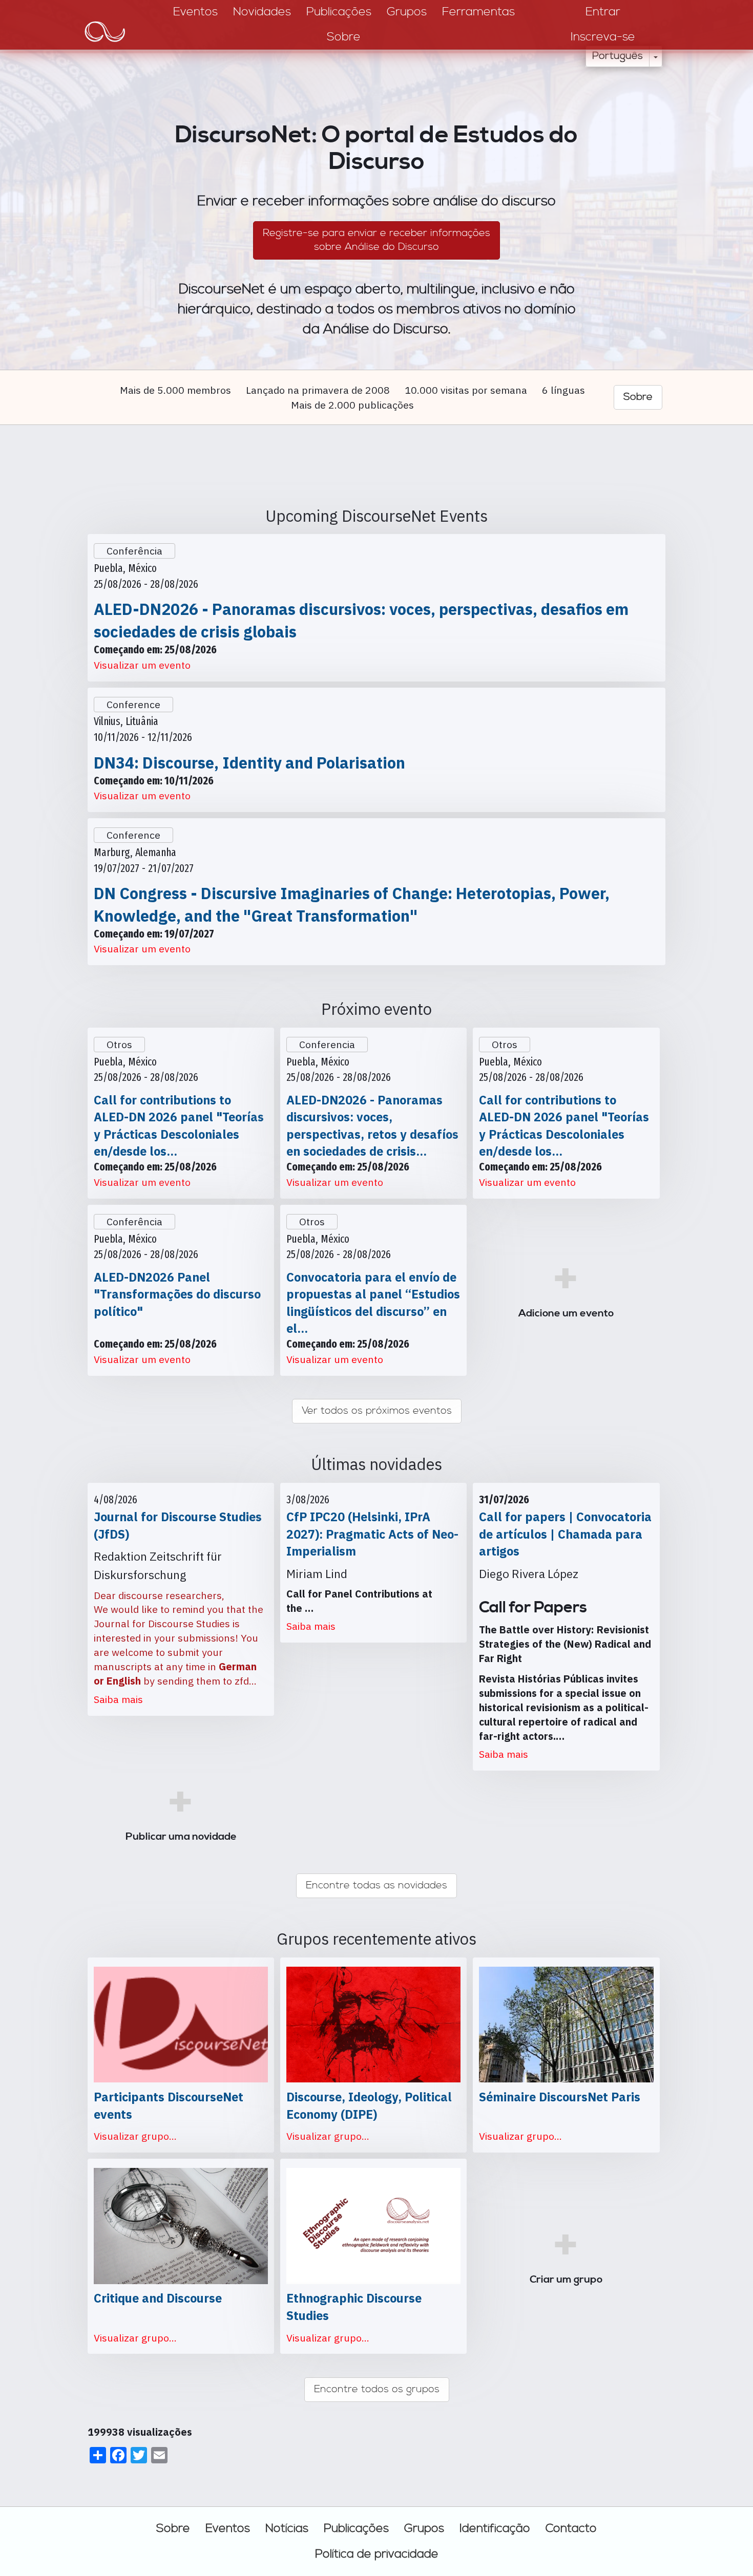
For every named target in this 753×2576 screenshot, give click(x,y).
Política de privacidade (377, 2554)
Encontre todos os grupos (377, 2389)
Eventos (228, 2528)
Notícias (287, 2528)
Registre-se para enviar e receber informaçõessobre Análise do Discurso (376, 240)
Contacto (571, 2528)
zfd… (246, 1681)
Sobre (173, 2528)
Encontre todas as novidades (376, 1886)
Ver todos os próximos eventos (377, 1411)
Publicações (356, 2528)
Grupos (424, 2528)
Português (618, 56)
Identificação (495, 2528)
